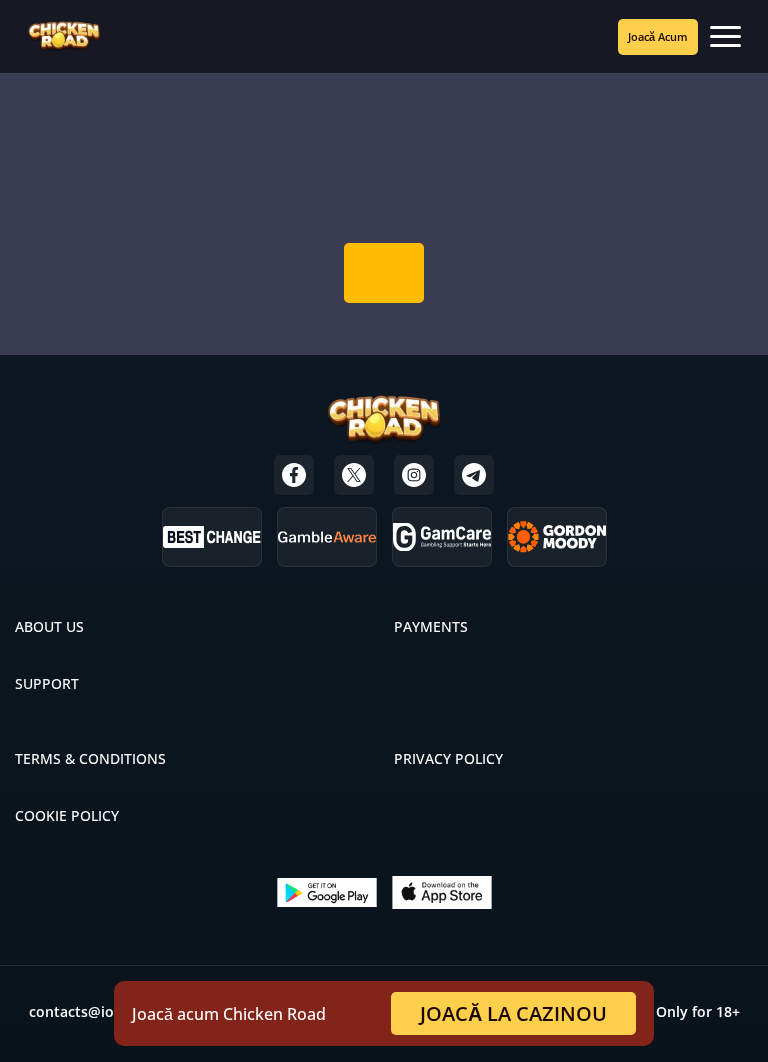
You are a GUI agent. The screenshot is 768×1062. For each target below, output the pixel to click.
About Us (49, 626)
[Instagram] (414, 475)
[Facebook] (294, 475)
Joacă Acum (658, 36)
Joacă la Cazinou (513, 1013)
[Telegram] (474, 475)
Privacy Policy (448, 758)
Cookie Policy (67, 815)
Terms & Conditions (90, 758)
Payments (431, 626)
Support (47, 683)
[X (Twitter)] (354, 475)
